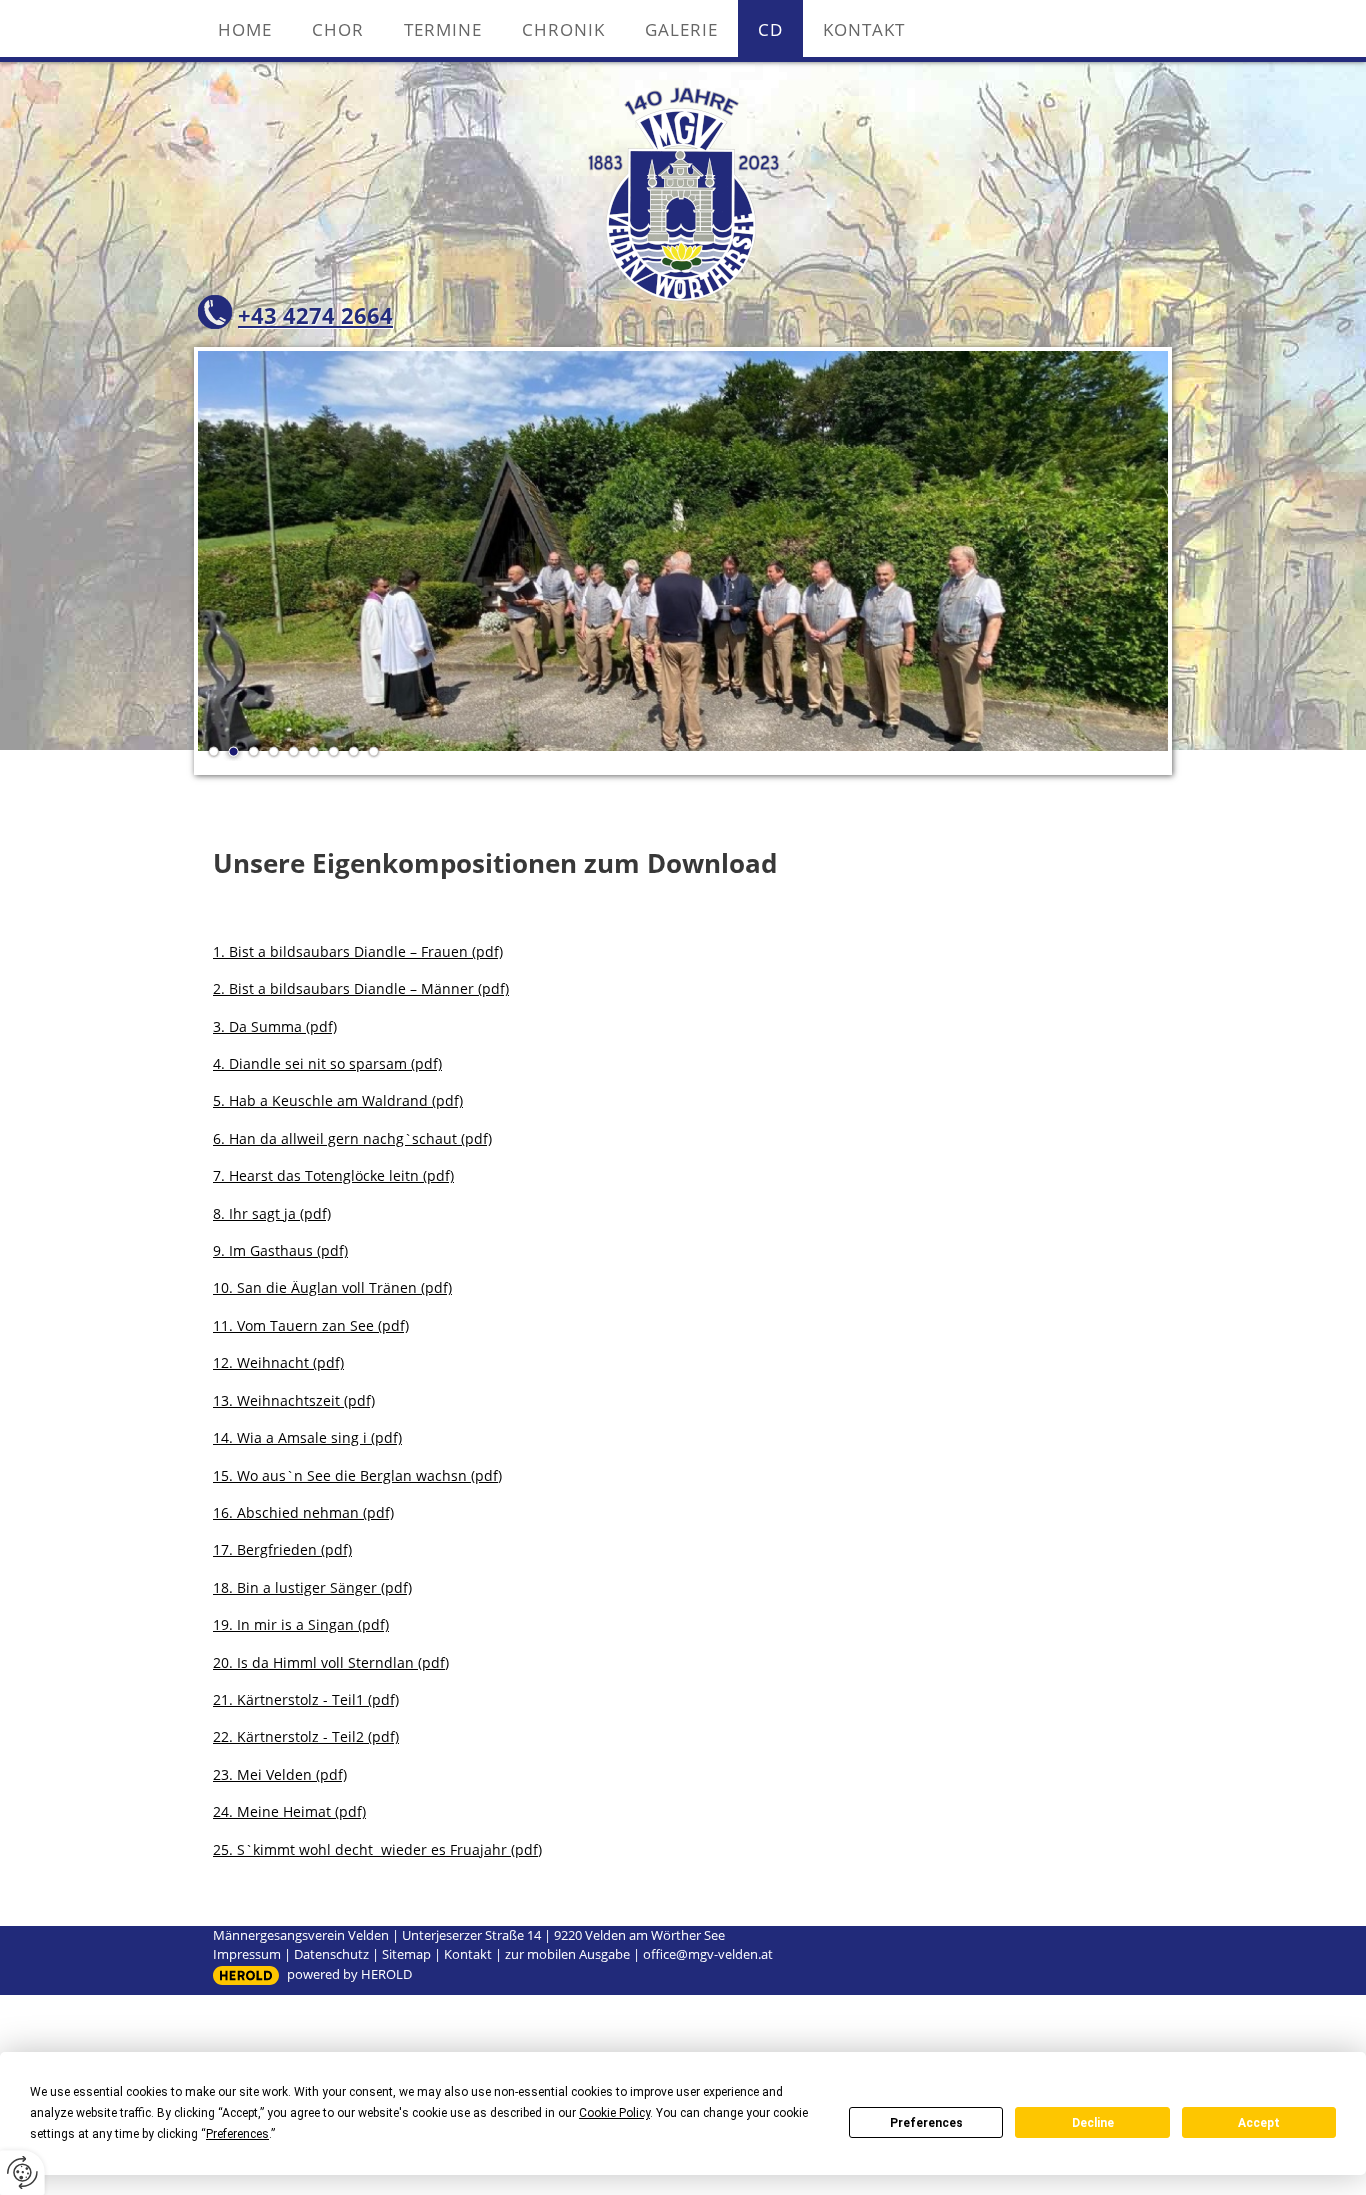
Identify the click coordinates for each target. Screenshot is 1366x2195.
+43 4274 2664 (315, 315)
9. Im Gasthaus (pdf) (280, 1250)
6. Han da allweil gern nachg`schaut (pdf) (352, 1138)
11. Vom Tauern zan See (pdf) (311, 1325)
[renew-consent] (22, 2172)
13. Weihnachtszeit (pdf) (294, 1400)
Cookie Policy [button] (614, 2113)
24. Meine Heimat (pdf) (289, 1811)
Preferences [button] (237, 2134)
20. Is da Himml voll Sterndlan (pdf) (331, 1662)
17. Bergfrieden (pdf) (282, 1549)
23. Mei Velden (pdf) (280, 1774)
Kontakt (864, 29)
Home (245, 29)
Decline (1093, 2123)
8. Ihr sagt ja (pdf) (272, 1213)
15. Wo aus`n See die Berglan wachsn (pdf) (357, 1475)
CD (770, 29)
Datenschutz (331, 1954)
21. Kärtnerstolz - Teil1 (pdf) (306, 1699)
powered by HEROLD (349, 1974)
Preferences (926, 2123)
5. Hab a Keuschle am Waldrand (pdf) (338, 1100)
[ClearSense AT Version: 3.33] (246, 1975)
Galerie (681, 29)
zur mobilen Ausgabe (567, 1954)
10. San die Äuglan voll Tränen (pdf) (332, 1287)
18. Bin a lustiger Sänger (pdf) (312, 1587)
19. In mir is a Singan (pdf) (301, 1624)
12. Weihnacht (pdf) (278, 1362)
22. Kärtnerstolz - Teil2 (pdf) (306, 1736)
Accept (1259, 2123)
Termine (443, 29)
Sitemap (406, 1954)
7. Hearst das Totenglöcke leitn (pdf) (333, 1175)
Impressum (247, 1954)
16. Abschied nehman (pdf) (303, 1512)
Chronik (563, 29)
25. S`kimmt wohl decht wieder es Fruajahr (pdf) (377, 1849)
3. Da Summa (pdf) (275, 1026)
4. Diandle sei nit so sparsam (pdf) (327, 1063)
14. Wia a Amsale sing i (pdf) (307, 1437)
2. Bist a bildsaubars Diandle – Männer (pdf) (361, 988)
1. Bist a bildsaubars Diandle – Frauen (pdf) (358, 951)
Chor (338, 29)
